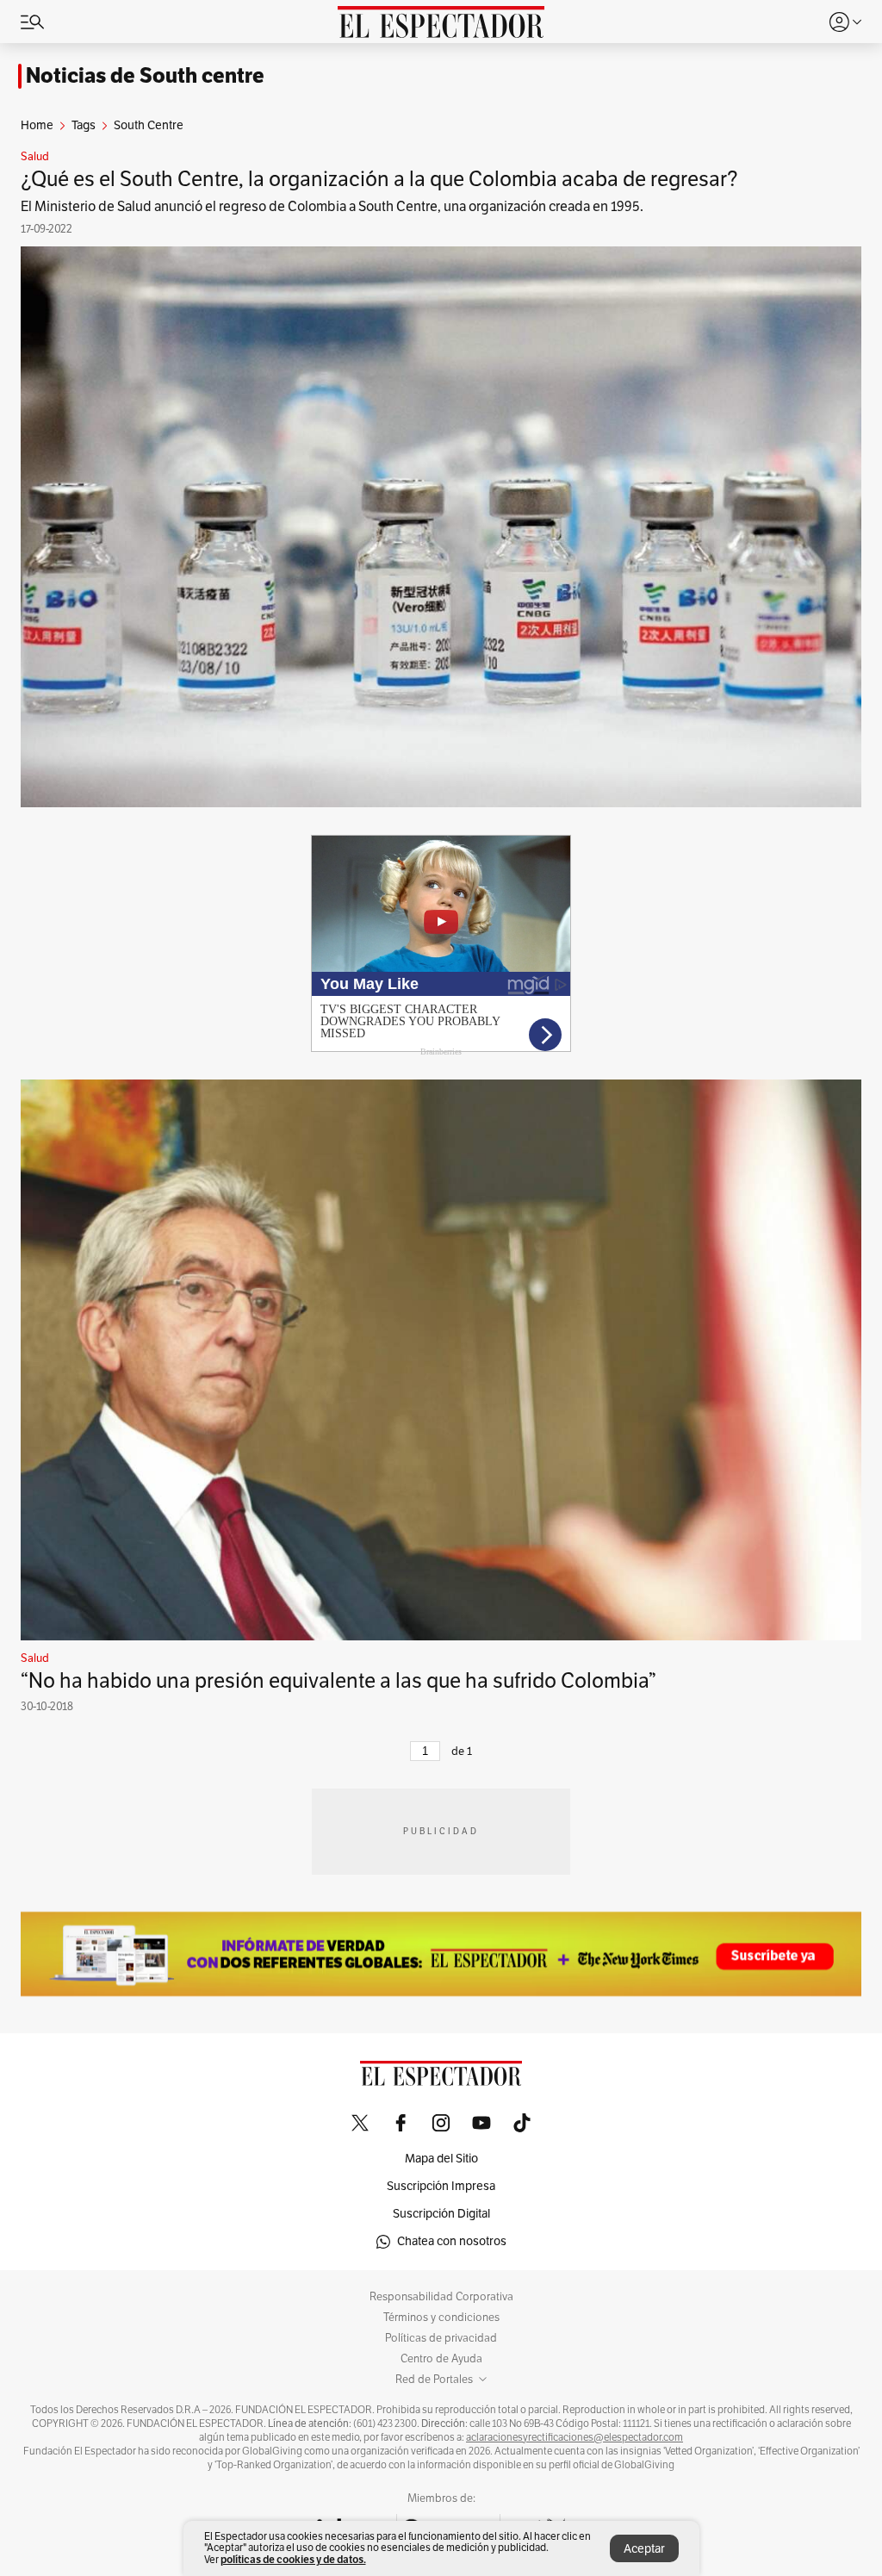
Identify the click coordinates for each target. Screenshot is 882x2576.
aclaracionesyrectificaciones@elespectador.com (575, 2437)
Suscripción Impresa (441, 2186)
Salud (35, 157)
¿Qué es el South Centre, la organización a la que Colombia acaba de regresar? (379, 179)
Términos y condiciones (441, 2318)
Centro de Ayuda (441, 2359)
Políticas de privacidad (441, 2338)
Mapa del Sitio (441, 2159)
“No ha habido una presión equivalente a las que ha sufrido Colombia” (339, 1681)
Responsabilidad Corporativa (441, 2297)
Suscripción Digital (441, 2214)
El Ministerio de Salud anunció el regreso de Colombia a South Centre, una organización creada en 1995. (332, 207)
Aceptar (644, 2549)
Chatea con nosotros (452, 2241)
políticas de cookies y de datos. (293, 2559)
